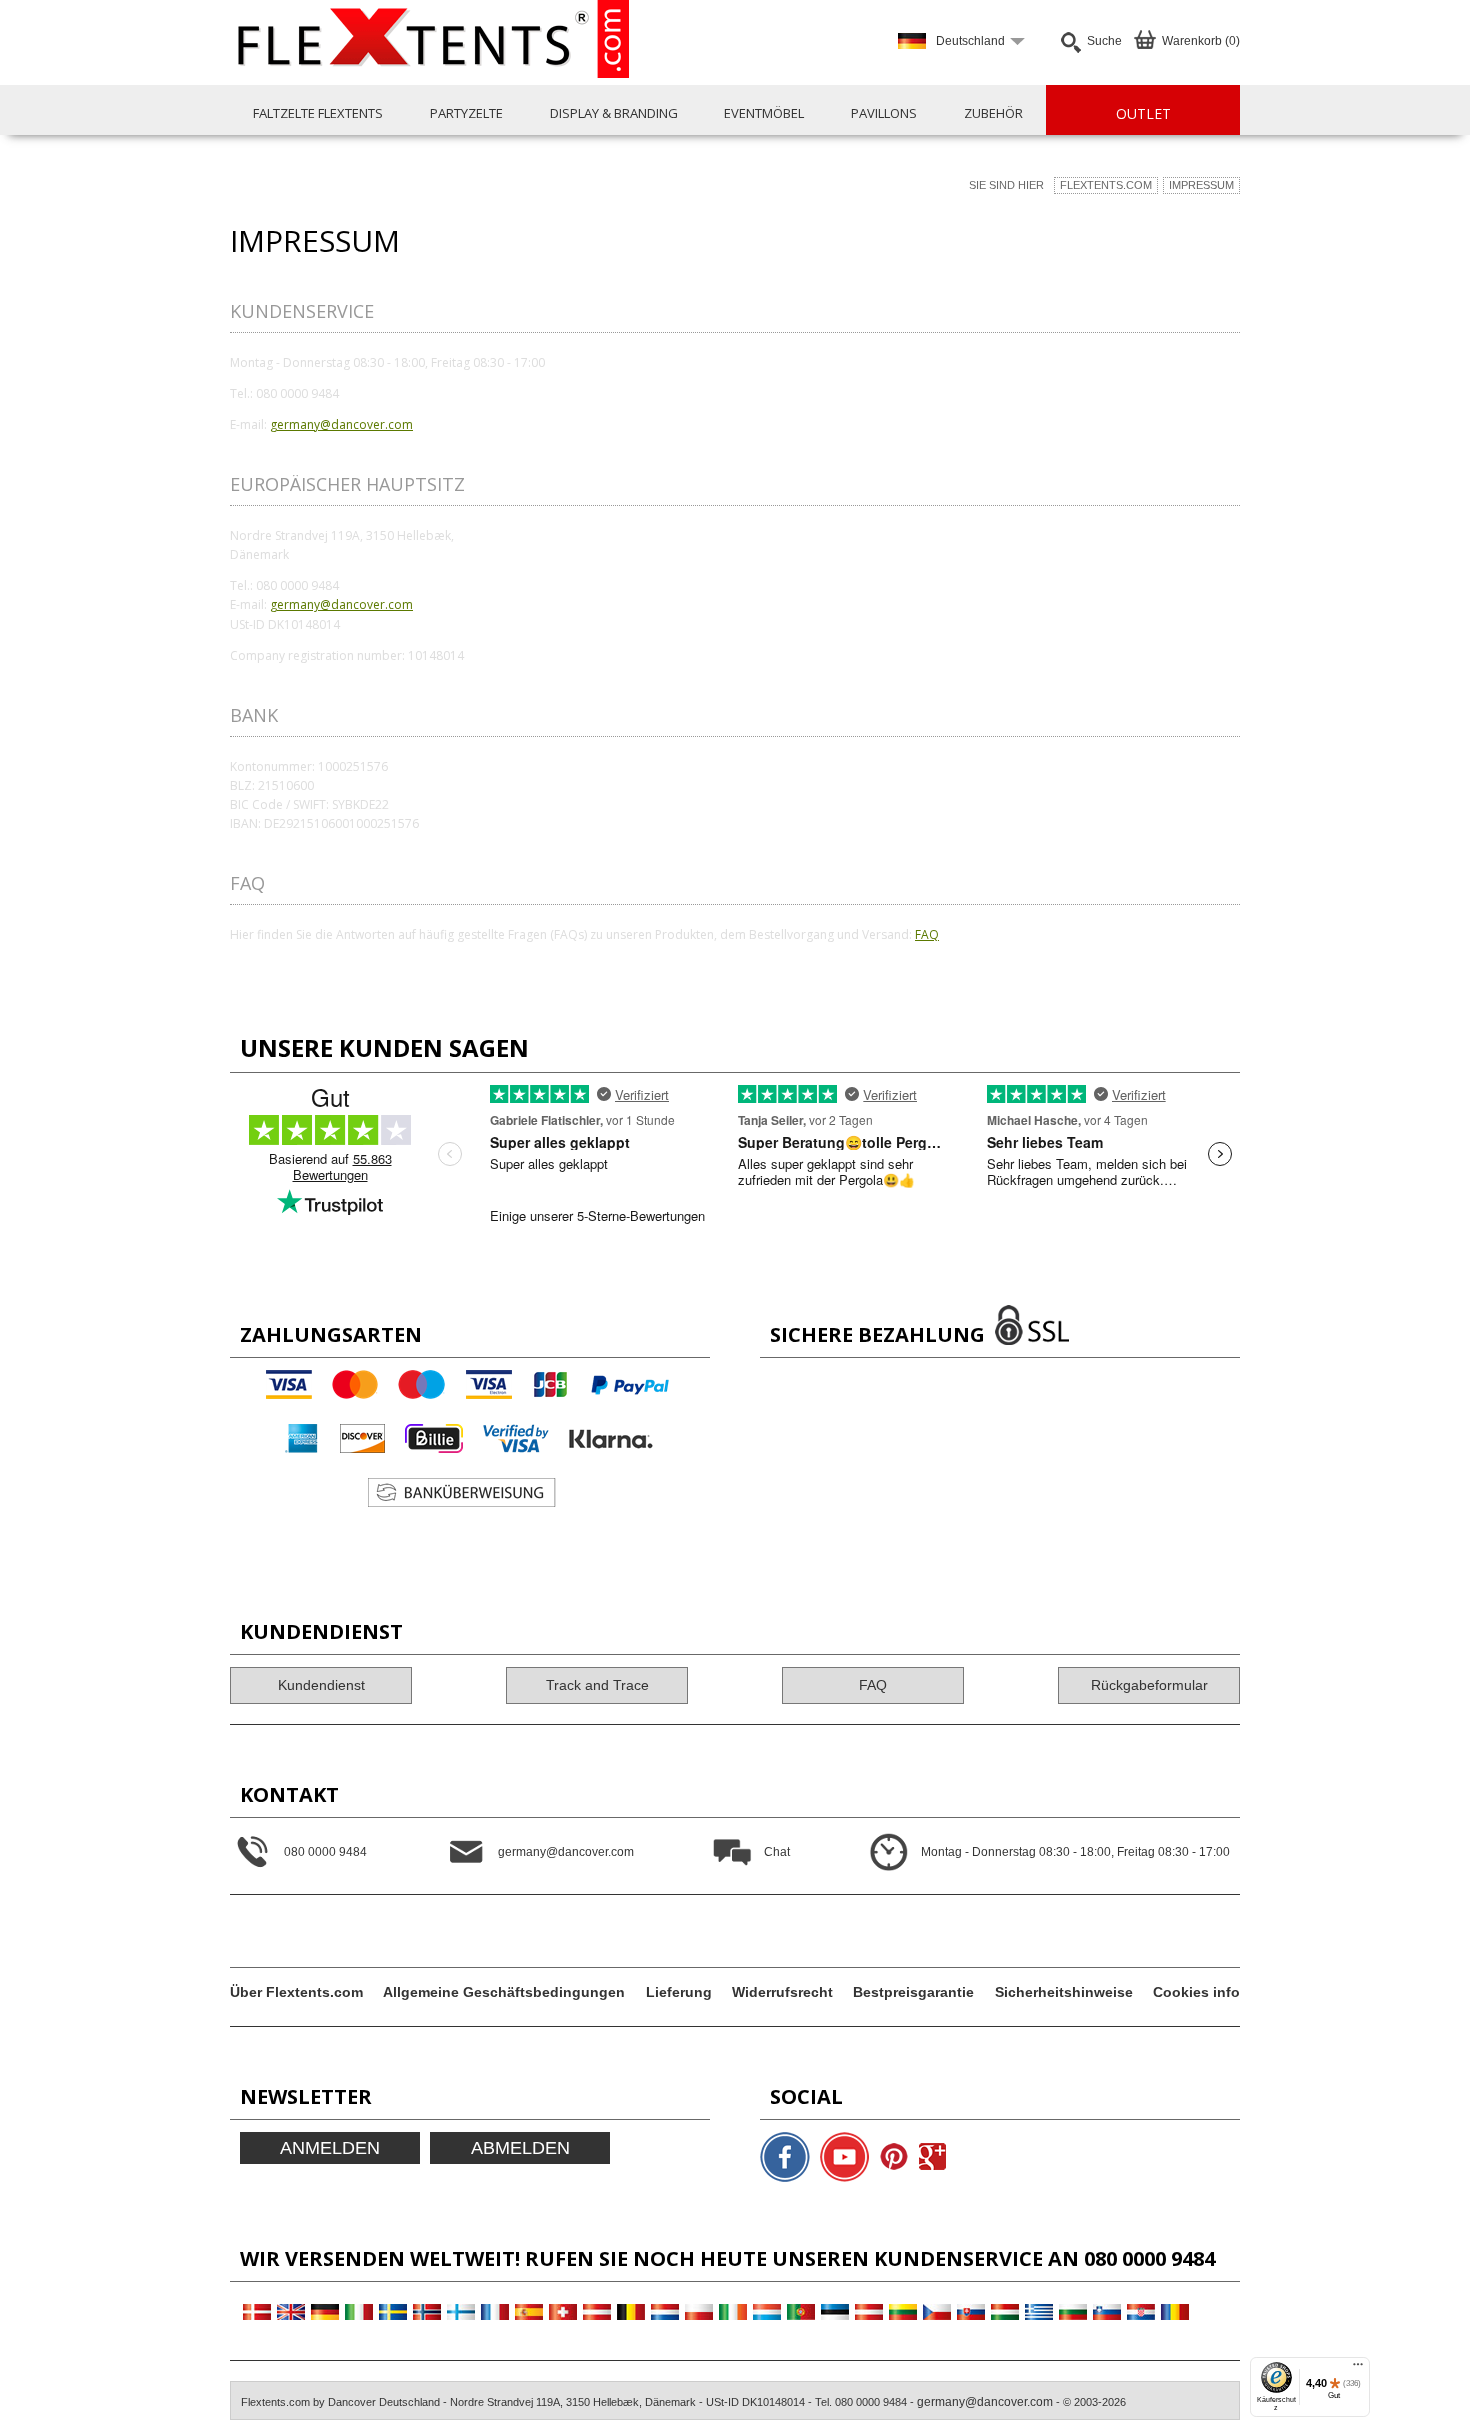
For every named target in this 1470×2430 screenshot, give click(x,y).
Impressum (1201, 185)
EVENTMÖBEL (764, 113)
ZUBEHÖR (993, 113)
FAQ (927, 934)
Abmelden (520, 2148)
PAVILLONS (884, 113)
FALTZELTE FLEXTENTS (318, 113)
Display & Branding (614, 113)
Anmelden (330, 2148)
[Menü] (1358, 2369)
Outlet (1143, 113)
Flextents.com (1106, 185)
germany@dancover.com (341, 424)
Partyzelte (466, 113)
